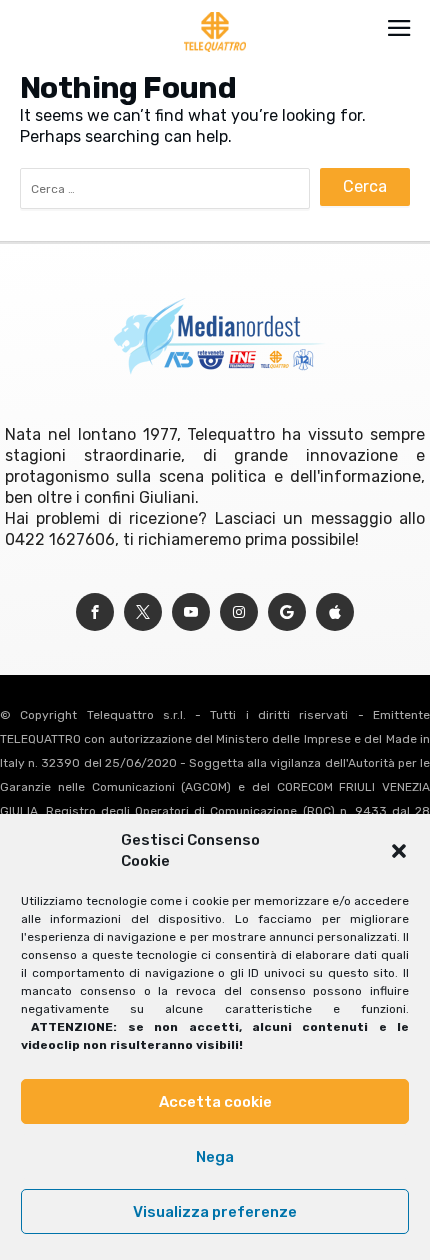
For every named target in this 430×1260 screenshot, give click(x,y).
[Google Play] (287, 612)
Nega (215, 1157)
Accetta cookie (215, 1102)
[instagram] (239, 612)
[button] (399, 851)
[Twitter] (143, 612)
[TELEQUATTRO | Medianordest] (215, 12)
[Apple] (335, 612)
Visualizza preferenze (215, 1212)
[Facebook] (95, 612)
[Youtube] (191, 612)
